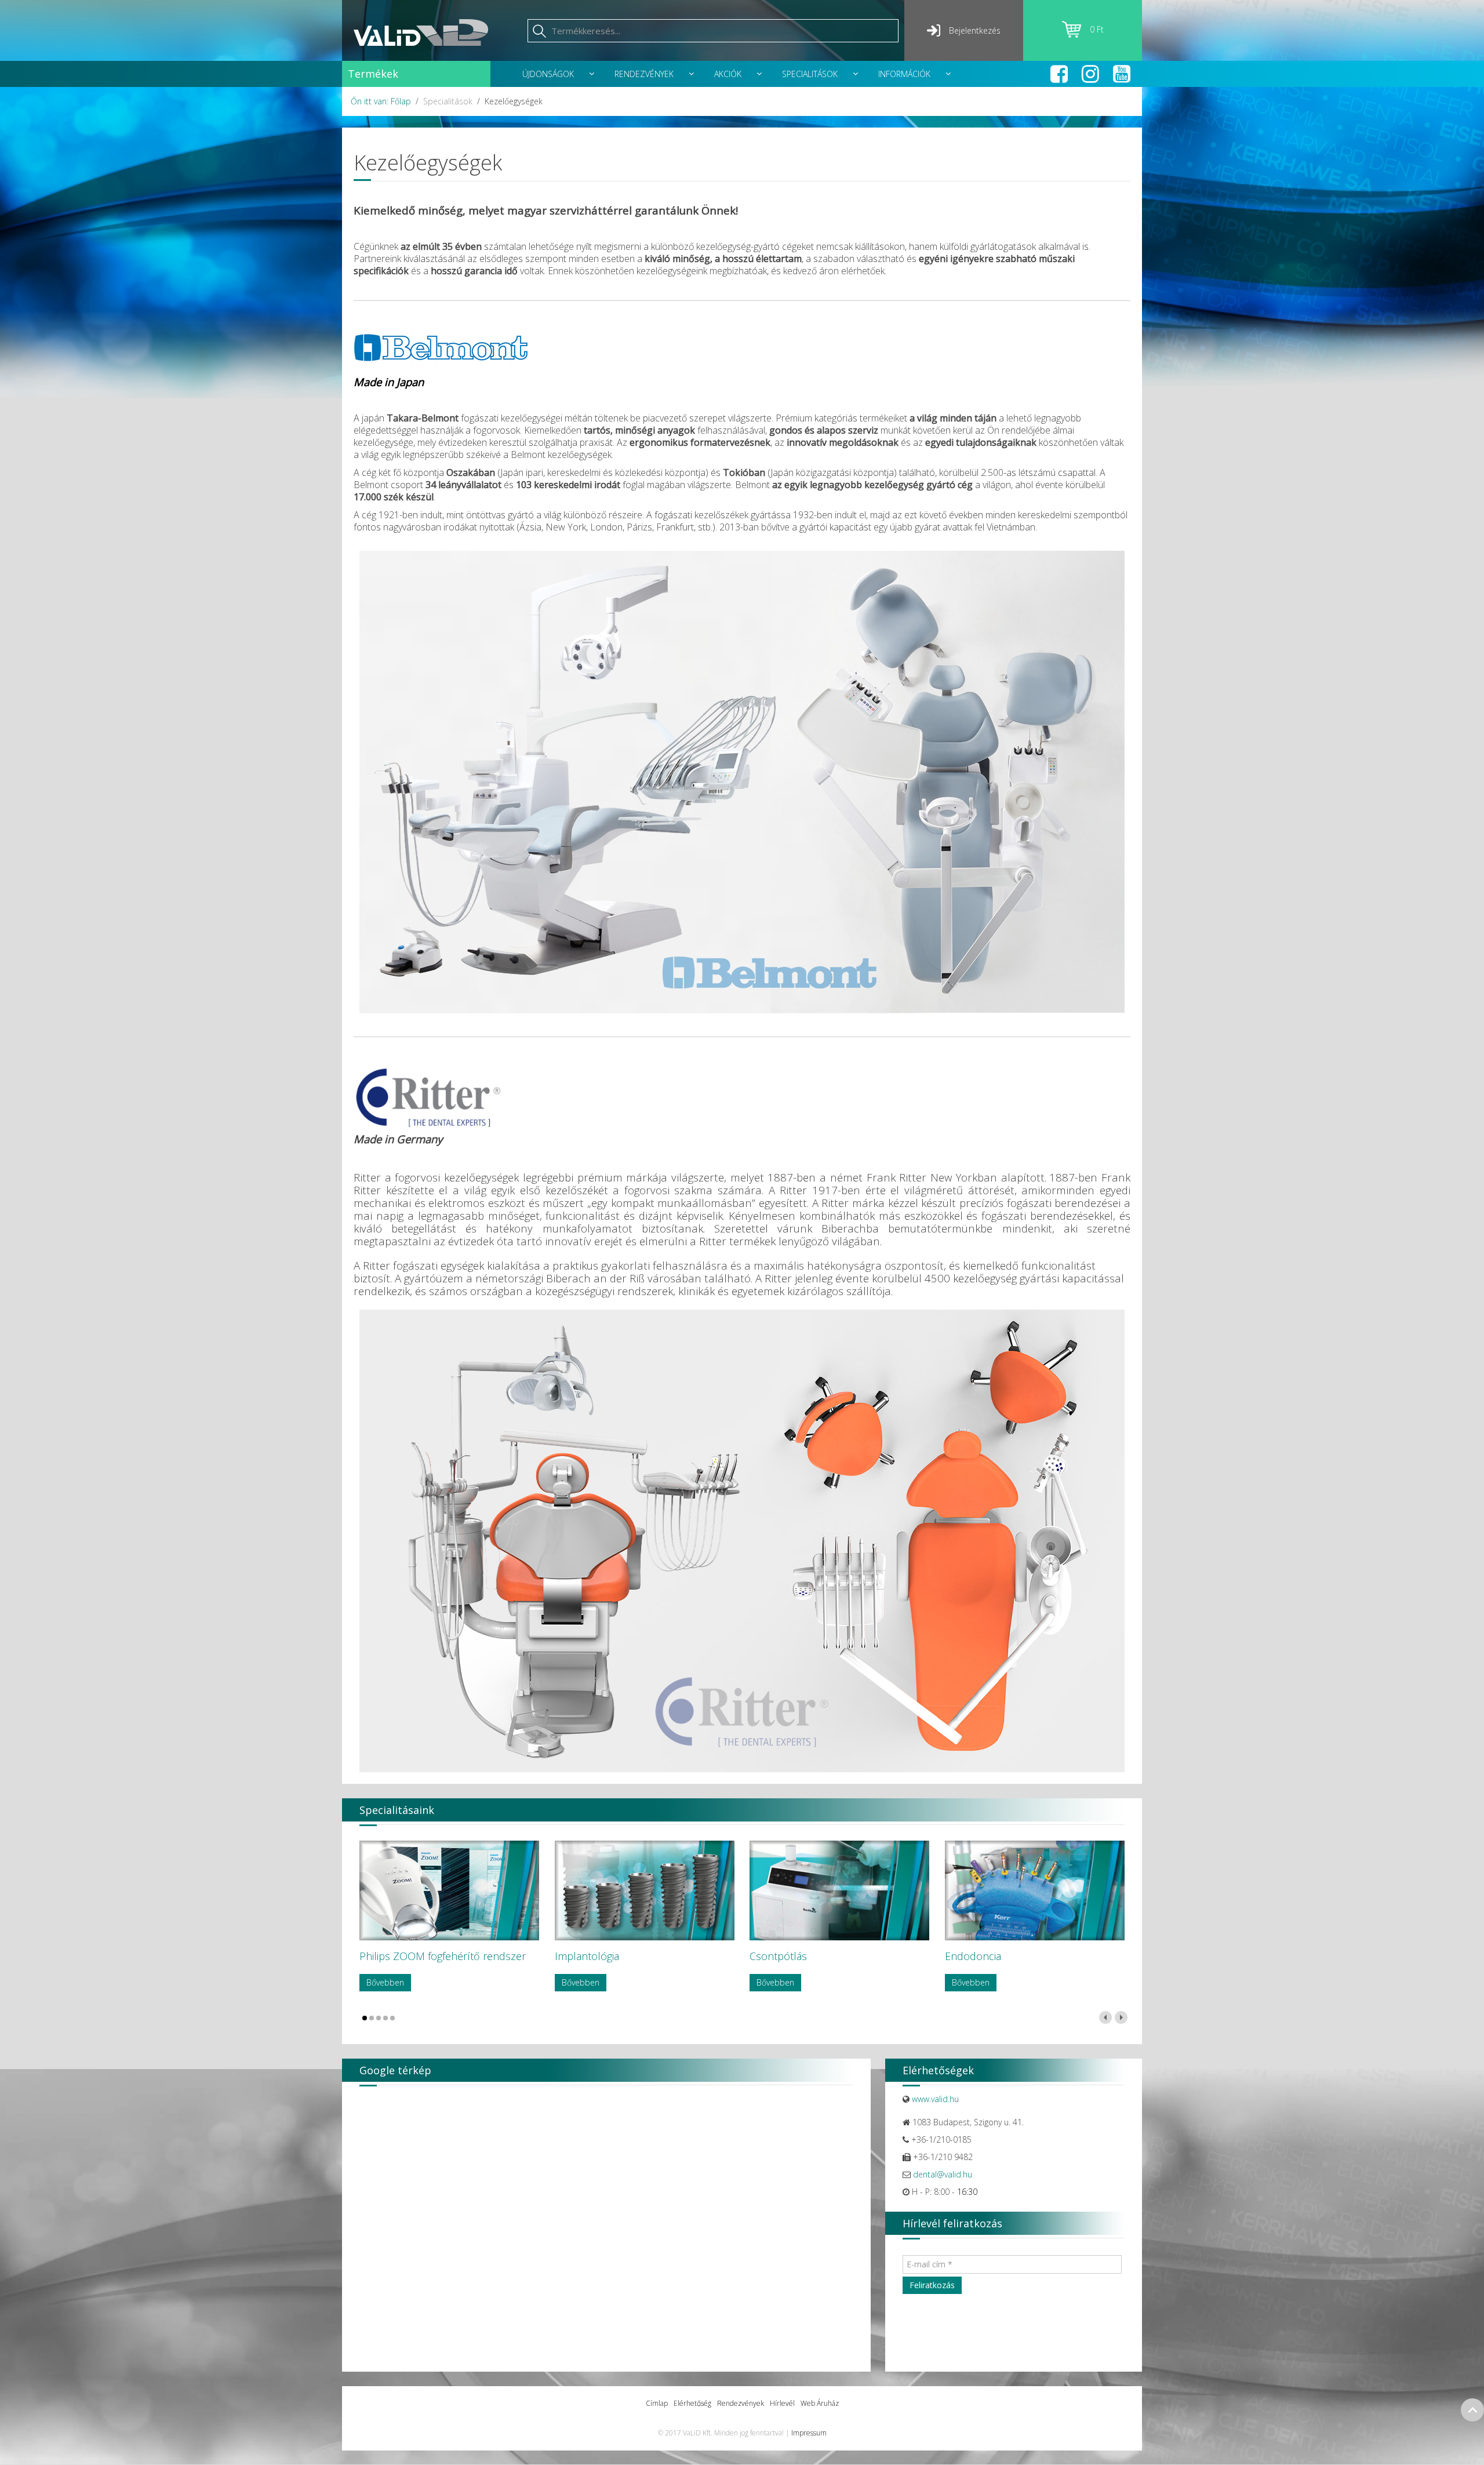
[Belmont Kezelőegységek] (742, 782)
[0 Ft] (1076, 34)
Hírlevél (782, 2403)
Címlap (657, 2403)
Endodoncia (973, 1956)
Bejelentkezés (975, 30)
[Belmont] (441, 346)
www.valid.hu (935, 2099)
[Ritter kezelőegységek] (742, 1541)
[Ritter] (428, 1097)
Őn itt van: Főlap (381, 101)
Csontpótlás (778, 1956)
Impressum (809, 2433)
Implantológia (587, 1956)
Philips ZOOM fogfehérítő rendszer (443, 1956)
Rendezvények (741, 2403)
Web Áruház (820, 2403)
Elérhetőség (692, 2403)
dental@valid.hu (943, 2174)
